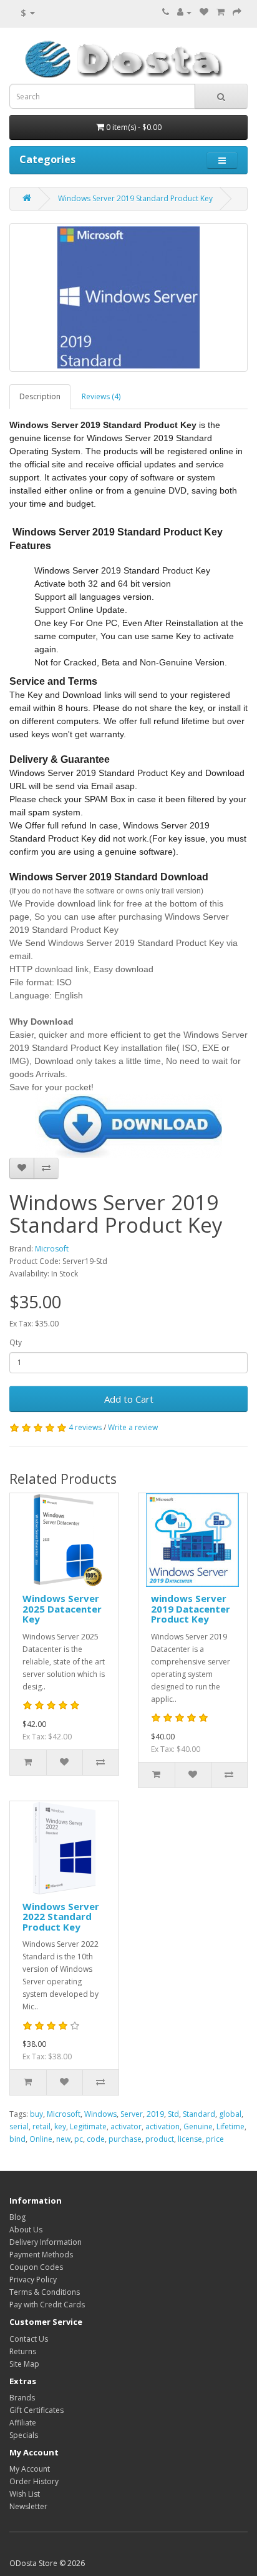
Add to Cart (129, 1399)
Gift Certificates (36, 2410)
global (230, 2114)
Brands (22, 2398)
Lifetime (230, 2126)
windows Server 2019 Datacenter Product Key (191, 1609)
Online (41, 2139)
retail (41, 2126)
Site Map (24, 2364)
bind (17, 2139)
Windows (100, 2114)
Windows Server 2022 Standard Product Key (61, 1917)
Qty (16, 1342)
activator (126, 2126)
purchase (125, 2139)
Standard (199, 2114)
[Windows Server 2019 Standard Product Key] (128, 297)
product (160, 2139)
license (190, 2139)
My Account (30, 2469)
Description (40, 396)
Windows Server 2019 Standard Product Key (135, 198)
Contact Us (29, 2339)
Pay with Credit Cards (47, 2305)
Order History (34, 2481)
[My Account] (184, 12)
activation (162, 2126)
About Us (26, 2230)
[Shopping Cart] (221, 12)
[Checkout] (237, 12)
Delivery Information (46, 2242)
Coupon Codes (36, 2267)
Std (173, 2114)
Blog (17, 2217)
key (60, 2126)
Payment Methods (41, 2255)
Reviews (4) (101, 396)
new (63, 2139)
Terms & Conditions (45, 2292)
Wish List (25, 2494)
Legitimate (88, 2126)
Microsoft (52, 1249)
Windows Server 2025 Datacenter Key (62, 1609)
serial (19, 2126)
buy (36, 2114)
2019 (155, 2114)
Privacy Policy (33, 2280)
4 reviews (85, 1427)
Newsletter (28, 2506)
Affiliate (23, 2423)
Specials (24, 2435)
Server (132, 2114)
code (96, 2139)
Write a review (133, 1427)
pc (79, 2139)
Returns (23, 2351)
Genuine (198, 2126)
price (215, 2139)
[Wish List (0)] (204, 12)
